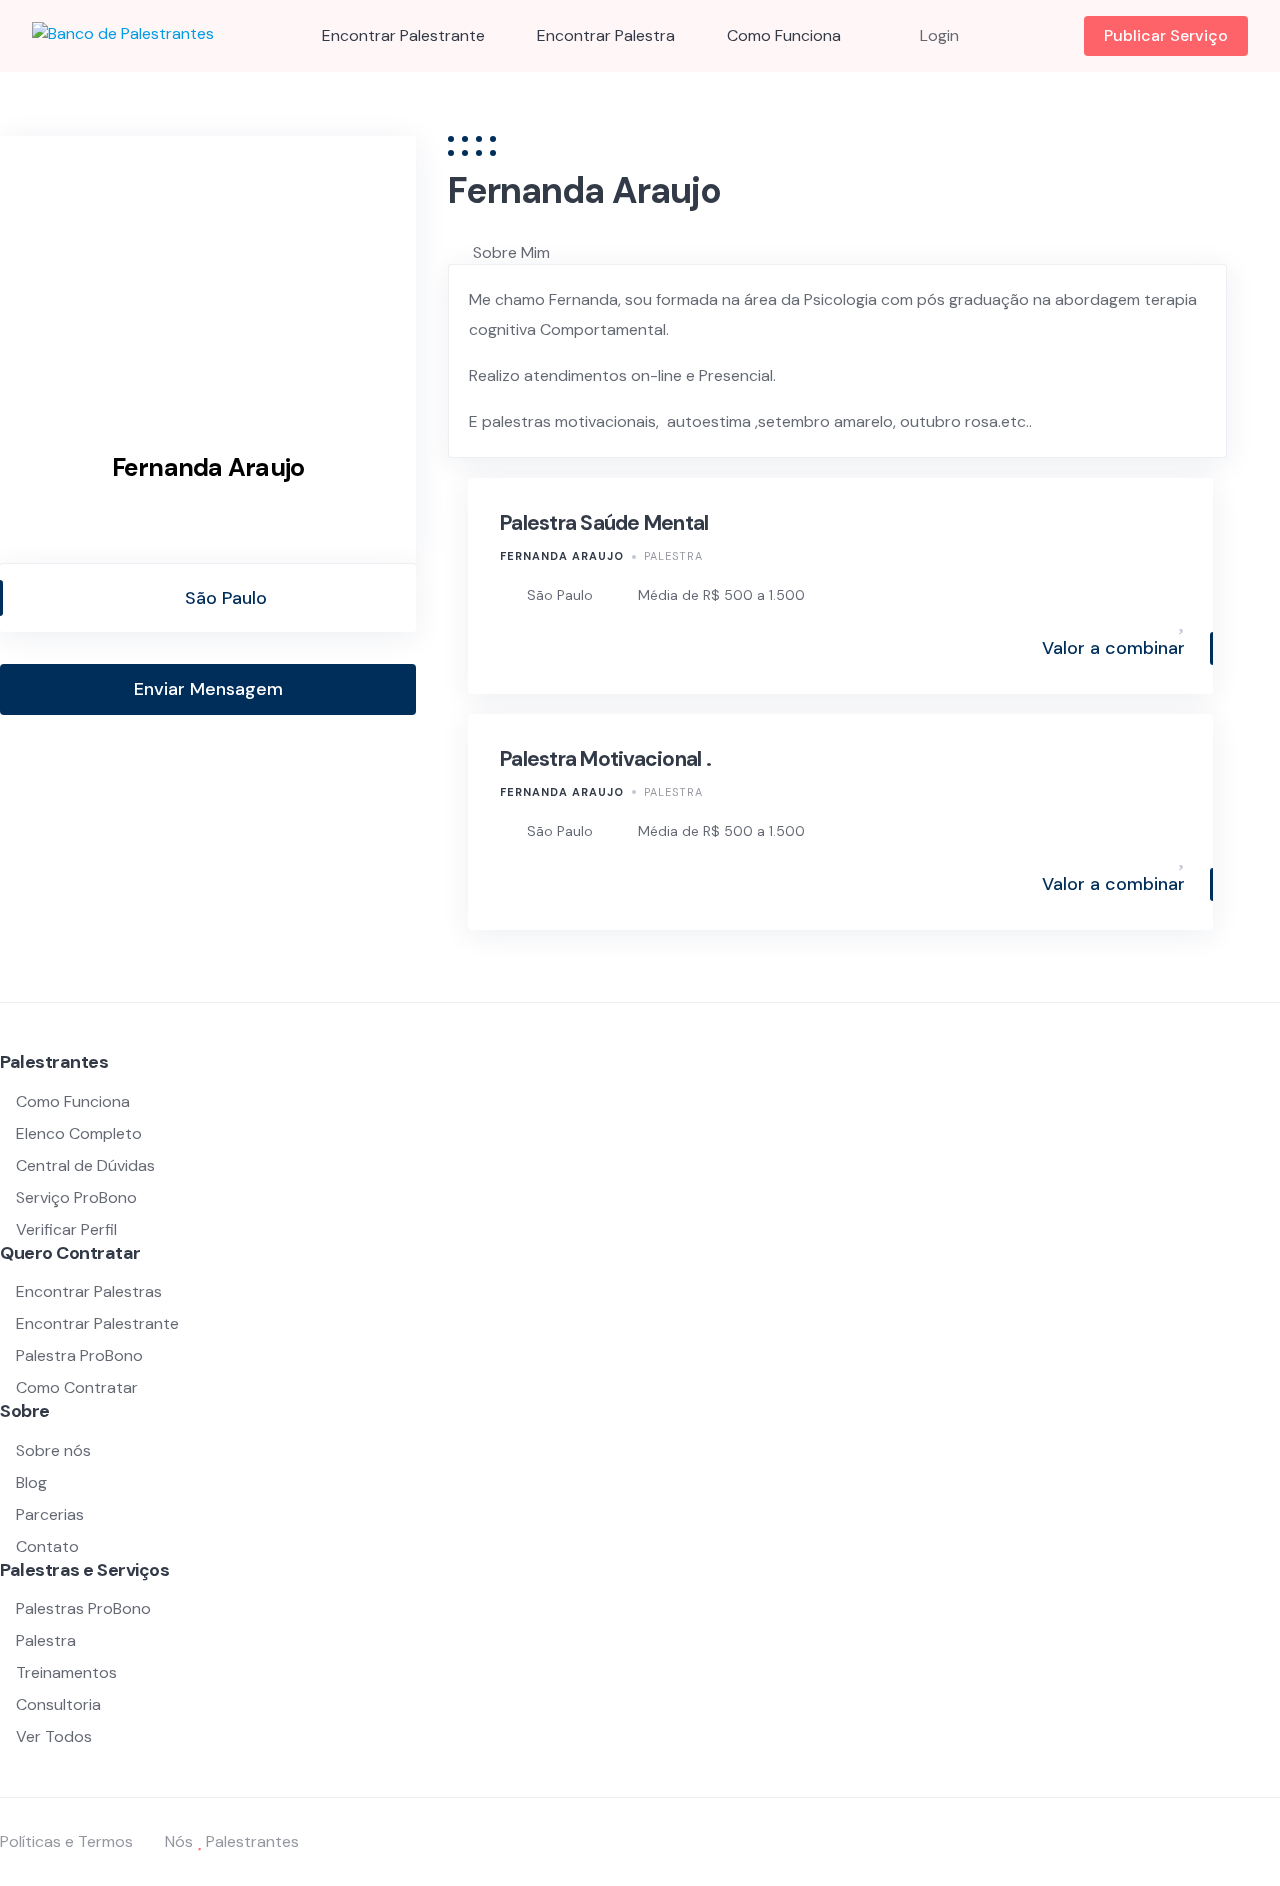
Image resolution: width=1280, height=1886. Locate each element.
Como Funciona (784, 35)
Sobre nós (53, 1450)
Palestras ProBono (83, 1608)
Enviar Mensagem (208, 689)
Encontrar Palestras (89, 1291)
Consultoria (58, 1704)
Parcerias (50, 1514)
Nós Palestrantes (232, 1841)
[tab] (876, 253)
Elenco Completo (79, 1133)
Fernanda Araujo (562, 556)
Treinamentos (66, 1672)
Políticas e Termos (66, 1841)
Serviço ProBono (78, 1197)
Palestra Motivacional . (605, 759)
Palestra (673, 556)
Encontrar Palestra (606, 35)
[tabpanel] (837, 361)
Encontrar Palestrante (403, 35)
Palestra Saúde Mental (604, 523)
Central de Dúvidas (85, 1165)
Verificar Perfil (66, 1229)
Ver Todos (54, 1736)
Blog (31, 1482)
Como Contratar (77, 1387)
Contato (47, 1546)
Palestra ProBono (79, 1355)
